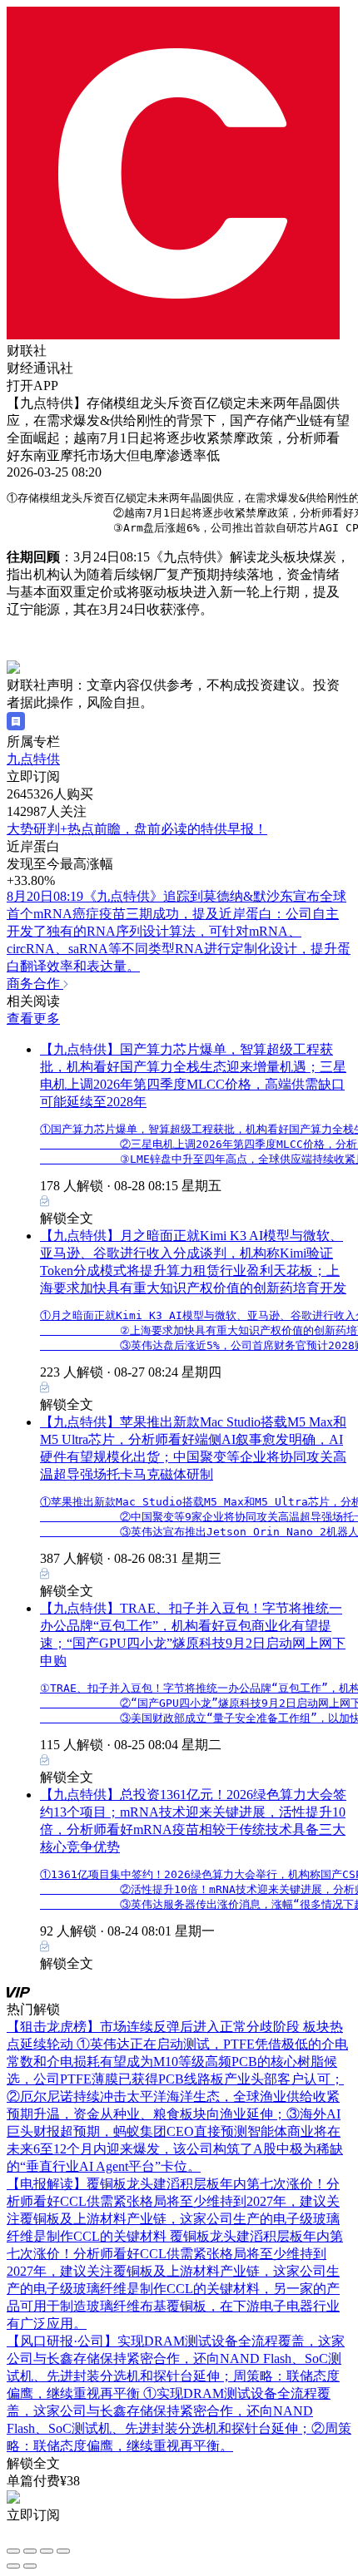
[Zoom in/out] (63, 2551)
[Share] (30, 2551)
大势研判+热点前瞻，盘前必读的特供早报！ (137, 829)
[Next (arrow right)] (30, 2566)
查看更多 (33, 1019)
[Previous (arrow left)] (13, 2566)
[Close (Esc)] (13, 2551)
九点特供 (33, 759)
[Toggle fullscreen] (47, 2551)
